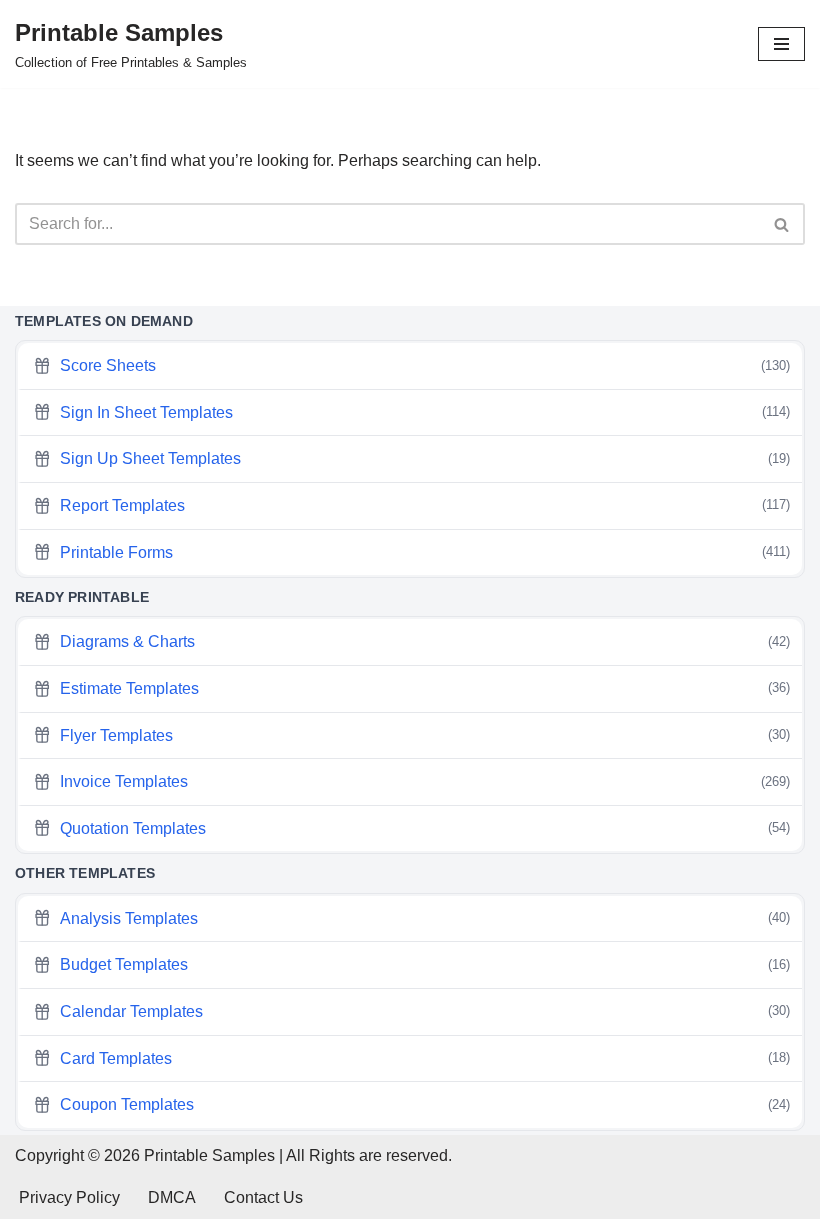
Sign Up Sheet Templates (425, 458)
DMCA (172, 1197)
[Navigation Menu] (781, 44)
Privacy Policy (69, 1197)
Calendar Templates (425, 1011)
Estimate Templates (425, 688)
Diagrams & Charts (425, 641)
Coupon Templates (425, 1104)
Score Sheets (425, 365)
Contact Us (263, 1197)
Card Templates (425, 1058)
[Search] (782, 224)
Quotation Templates (425, 828)
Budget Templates (425, 964)
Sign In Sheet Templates (425, 412)
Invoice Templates (425, 781)
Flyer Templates (425, 735)
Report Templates (425, 505)
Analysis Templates (425, 918)
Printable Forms (425, 552)
